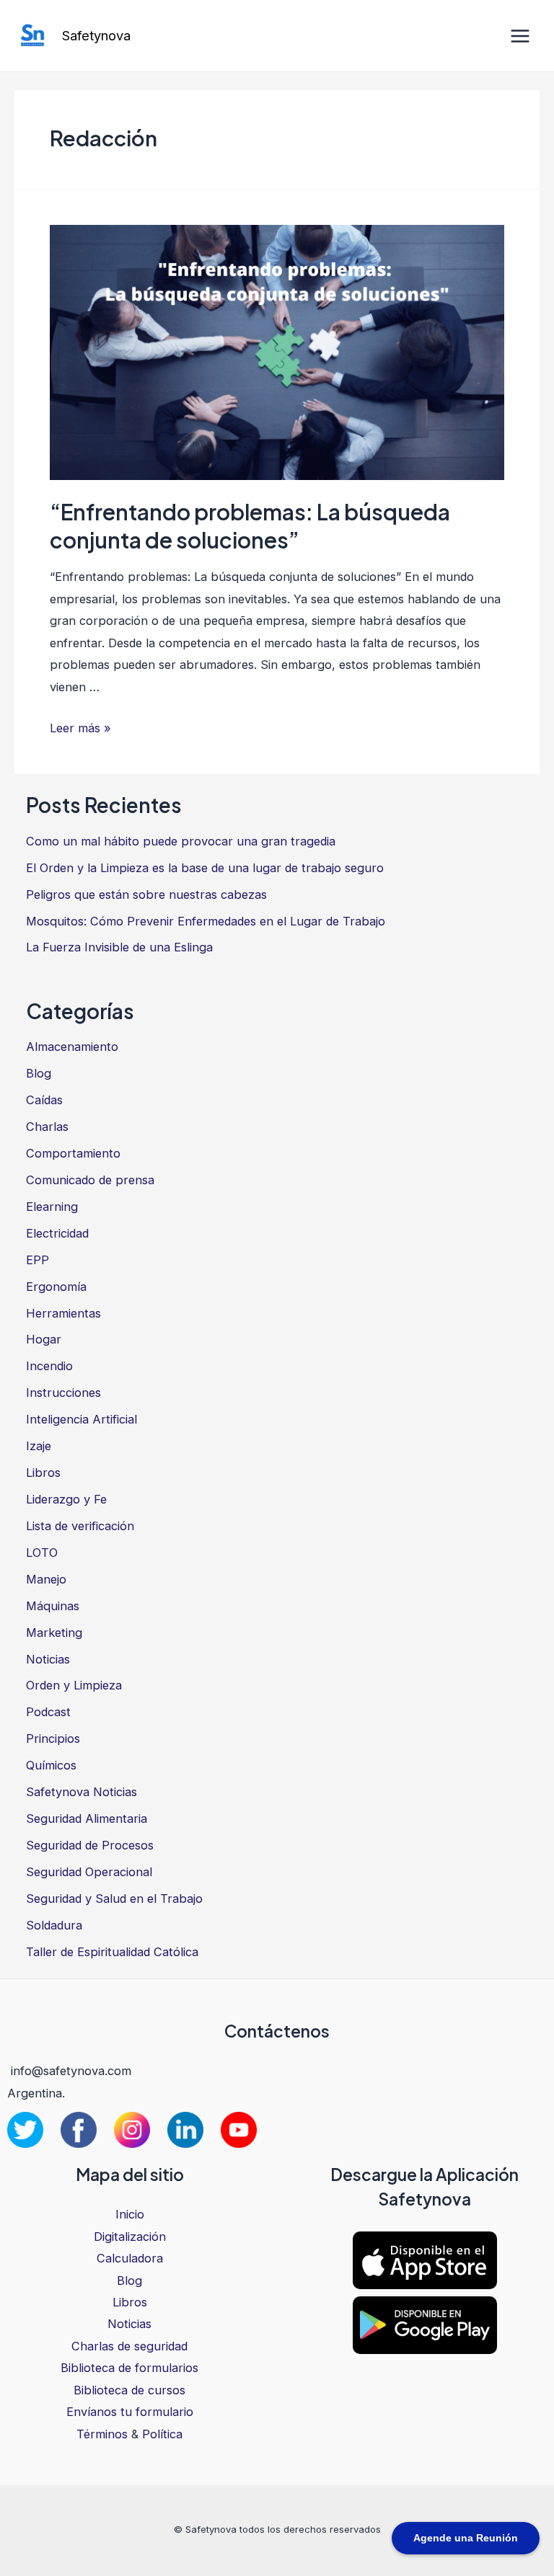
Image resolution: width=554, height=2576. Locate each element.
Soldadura (54, 1925)
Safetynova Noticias (82, 1792)
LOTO (42, 1553)
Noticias (48, 1659)
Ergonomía (56, 1287)
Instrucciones (63, 1393)
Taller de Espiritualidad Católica (112, 1952)
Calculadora (130, 2258)
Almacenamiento (72, 1047)
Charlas (47, 1127)
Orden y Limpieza (74, 1685)
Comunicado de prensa (90, 1180)
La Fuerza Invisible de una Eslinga (119, 947)
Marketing (54, 1633)
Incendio (49, 1366)
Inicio (130, 2214)
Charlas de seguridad (129, 2346)
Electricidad (57, 1233)
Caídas (44, 1100)
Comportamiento (73, 1153)
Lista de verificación (80, 1526)
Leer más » (80, 728)
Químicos (51, 1765)
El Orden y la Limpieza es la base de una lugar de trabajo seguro (205, 868)
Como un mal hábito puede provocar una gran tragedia (181, 841)
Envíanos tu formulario (130, 2412)
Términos (102, 2434)
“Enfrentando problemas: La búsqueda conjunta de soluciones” (250, 526)
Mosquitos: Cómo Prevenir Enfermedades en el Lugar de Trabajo (206, 921)
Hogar (44, 1339)
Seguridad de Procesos (90, 1845)
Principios (53, 1738)
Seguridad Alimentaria (87, 1818)
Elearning (52, 1207)
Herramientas (63, 1313)
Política (162, 2434)
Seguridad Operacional (89, 1872)
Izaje (39, 1446)
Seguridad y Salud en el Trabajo (114, 1898)
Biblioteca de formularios (129, 2368)
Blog (39, 1073)
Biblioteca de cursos (129, 2390)
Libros (43, 1473)
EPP (38, 1260)
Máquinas (53, 1606)
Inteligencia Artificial (82, 1419)
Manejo (46, 1579)
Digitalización (130, 2237)
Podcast (48, 1712)
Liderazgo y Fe (66, 1499)
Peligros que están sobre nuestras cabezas (146, 894)
